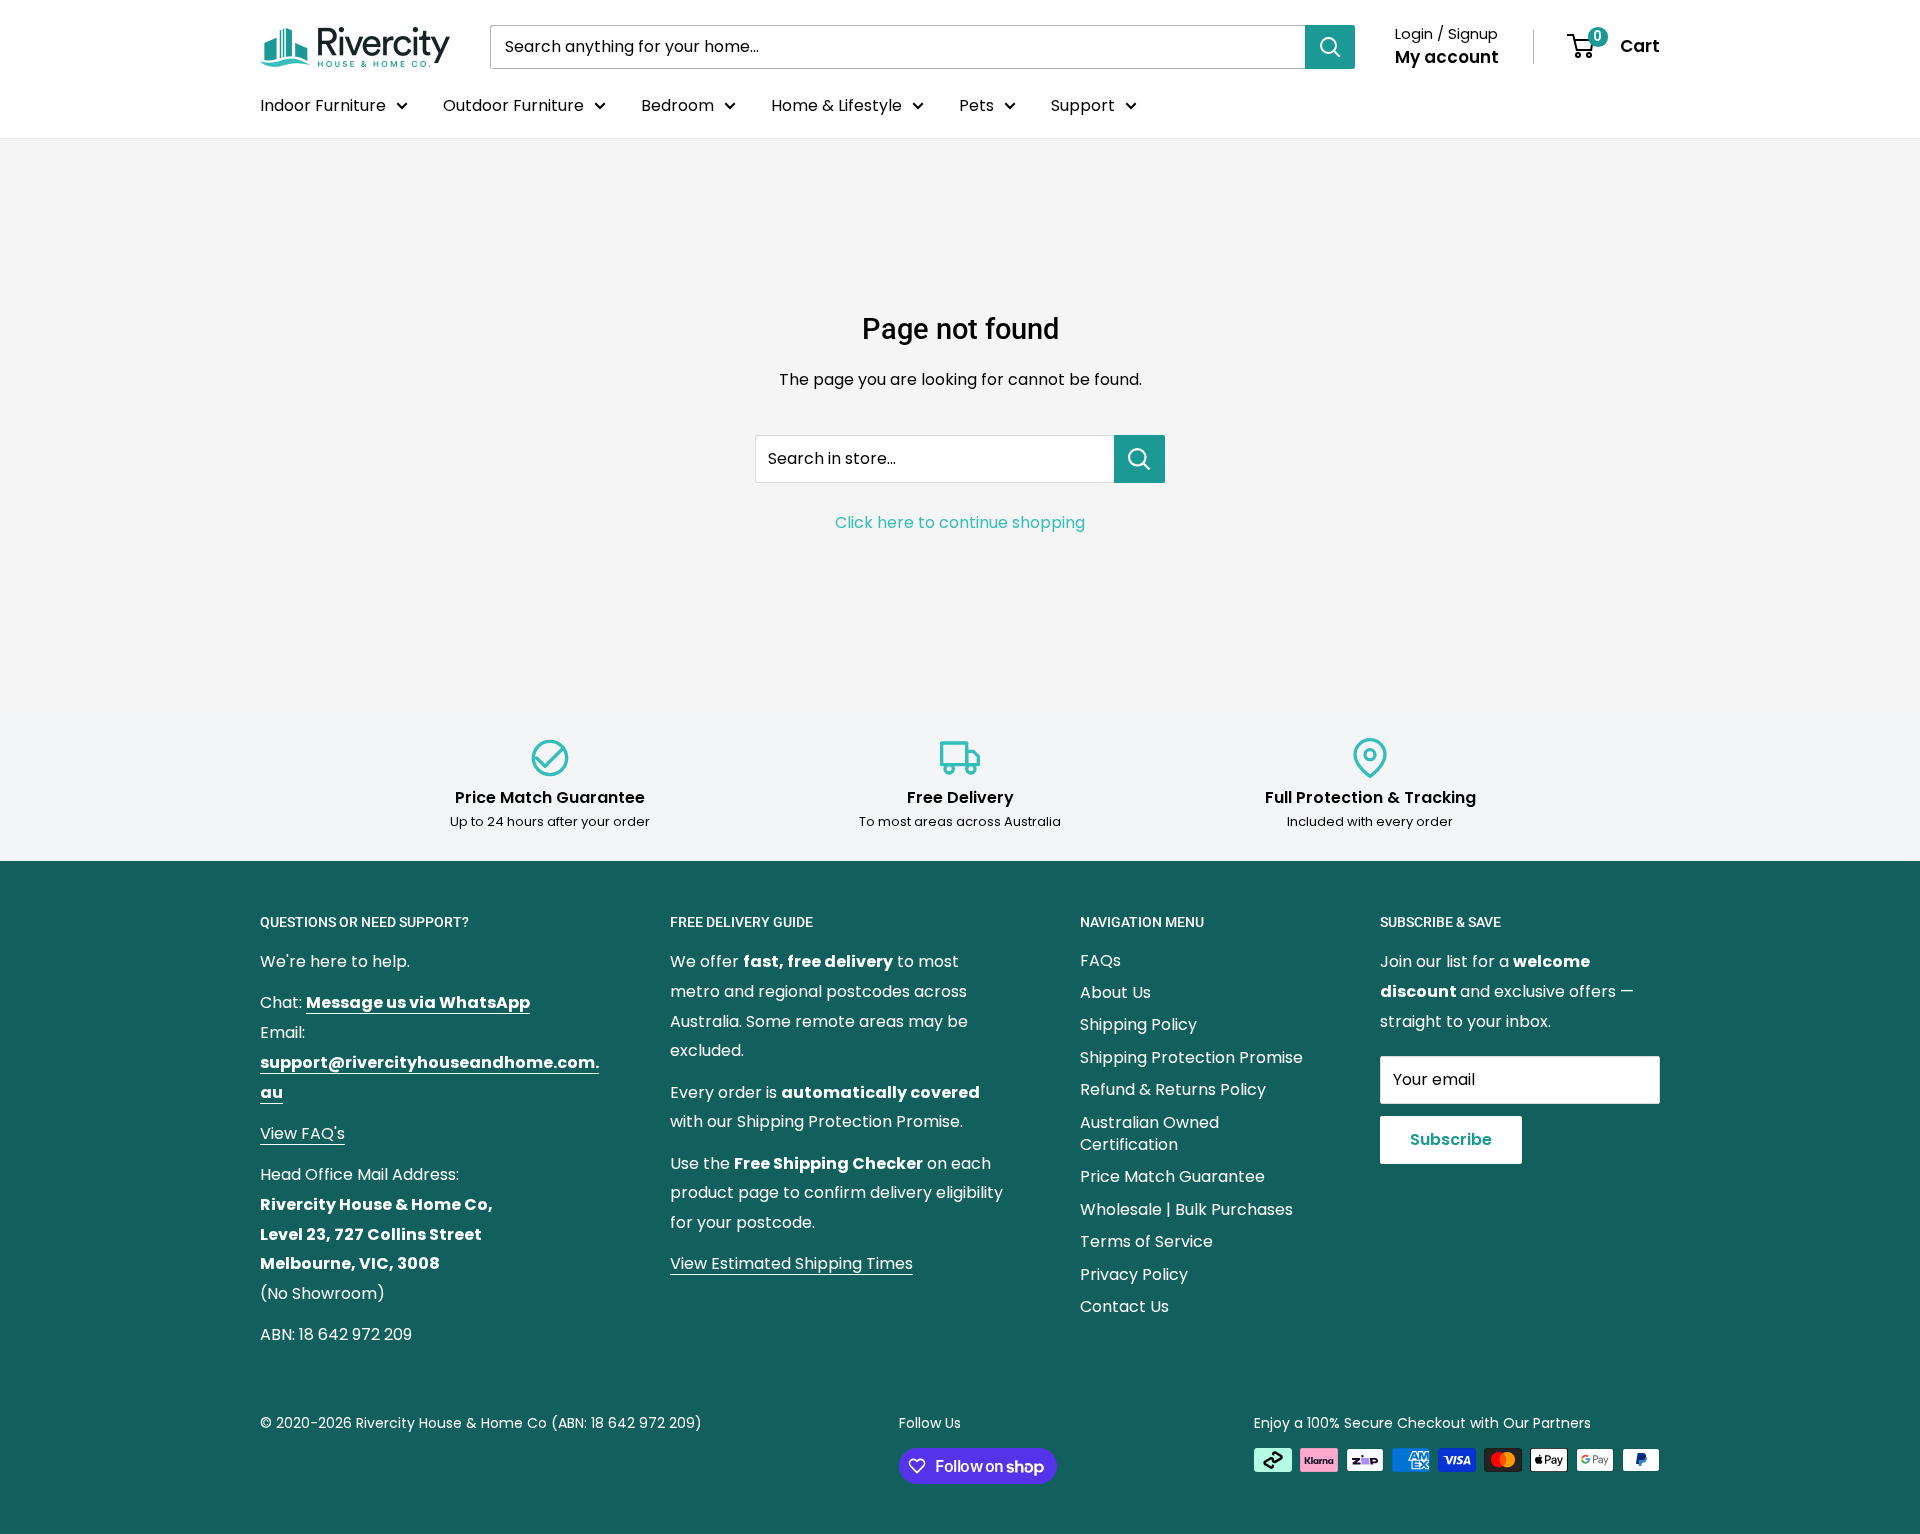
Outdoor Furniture (513, 105)
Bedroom (677, 105)
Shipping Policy (1138, 1024)
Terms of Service (1146, 1241)
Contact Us (1124, 1306)
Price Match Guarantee (1172, 1176)
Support (1083, 105)
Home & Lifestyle (836, 105)
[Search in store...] (1139, 459)
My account (1447, 57)
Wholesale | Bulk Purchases (1186, 1209)
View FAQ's (302, 1133)
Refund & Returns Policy (1173, 1089)
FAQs (1100, 960)
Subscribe (1451, 1139)
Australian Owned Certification (1149, 1133)
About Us (1115, 992)
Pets (976, 105)
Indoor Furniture (323, 105)
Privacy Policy (1134, 1274)
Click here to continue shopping (960, 522)
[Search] (1330, 47)
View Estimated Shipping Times (791, 1263)
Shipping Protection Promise (1191, 1057)
